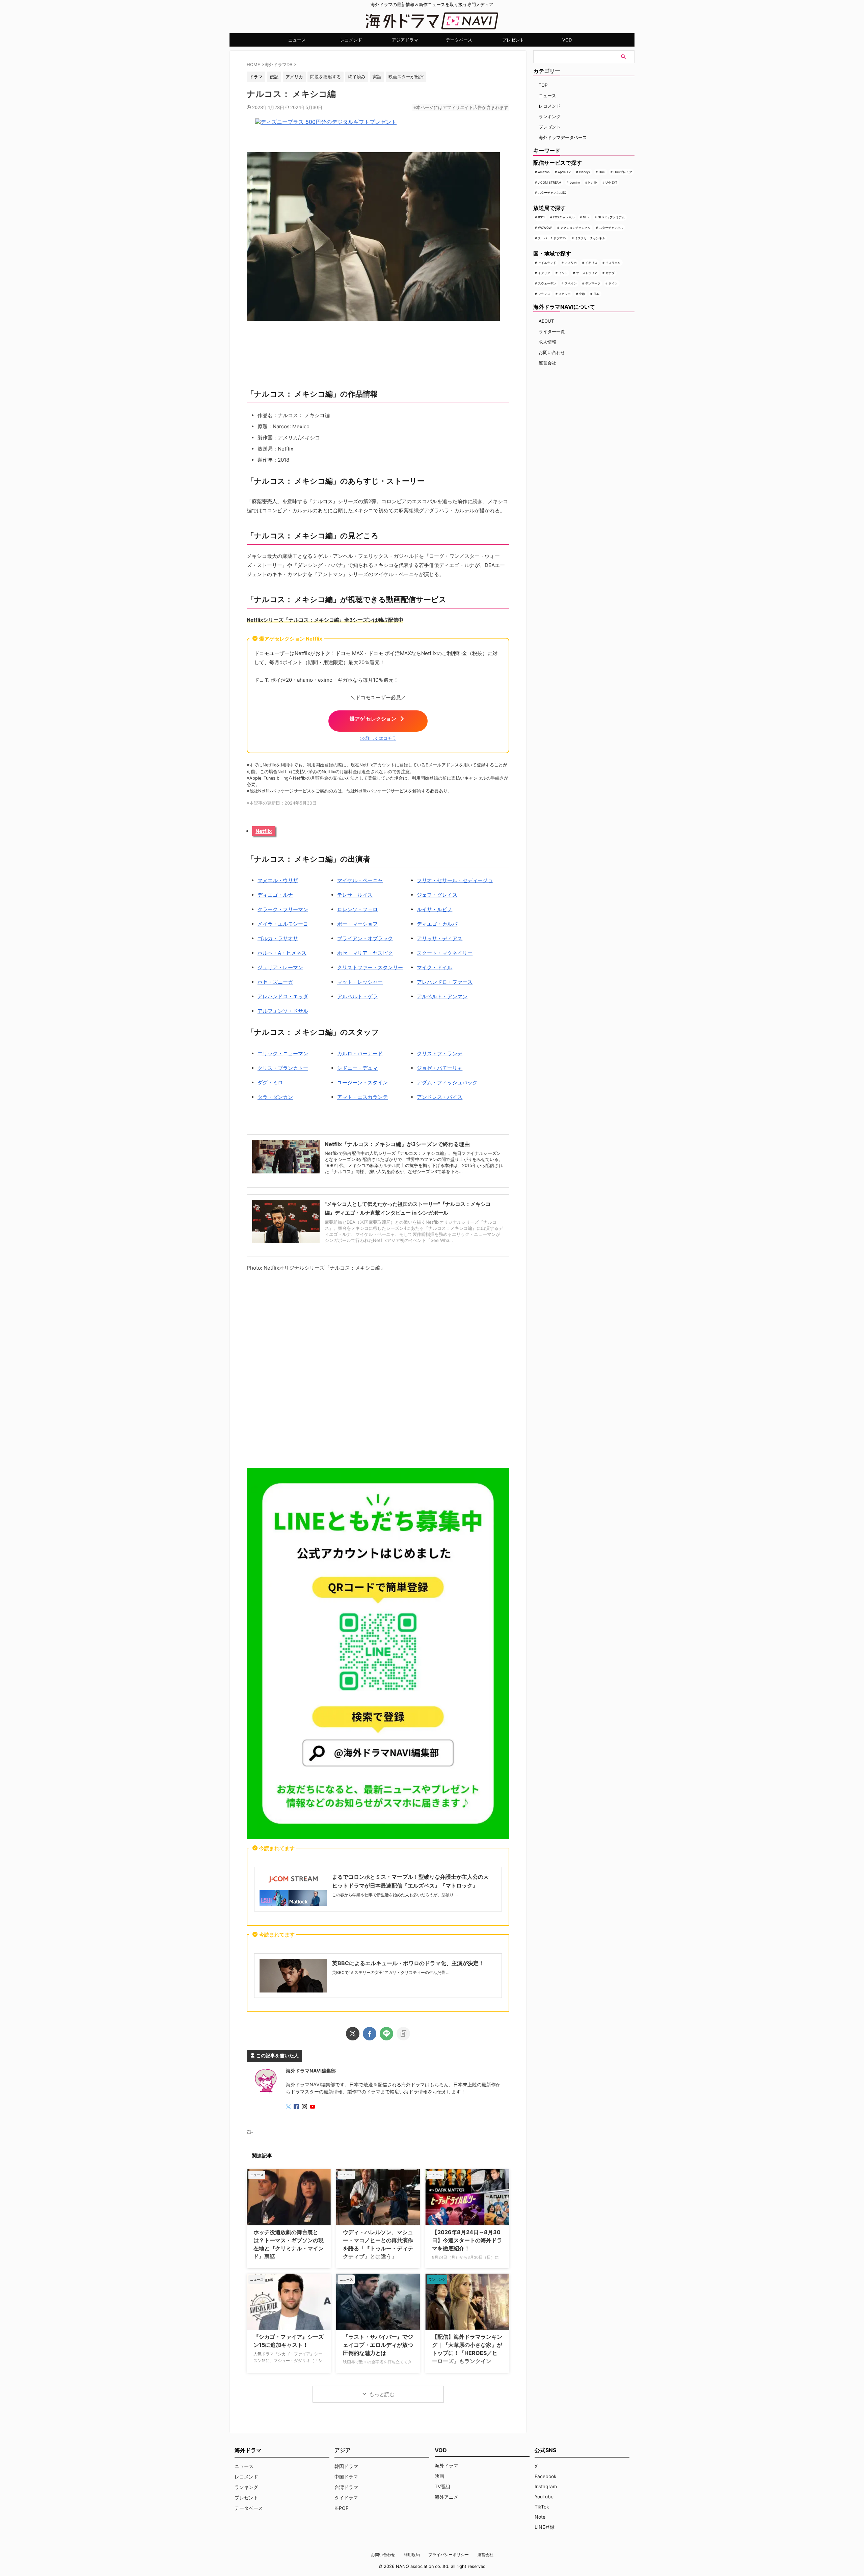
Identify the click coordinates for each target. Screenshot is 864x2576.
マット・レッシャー (360, 982)
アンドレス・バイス (440, 1097)
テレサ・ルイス (355, 895)
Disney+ (585, 172)
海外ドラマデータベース (563, 137)
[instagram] (305, 2107)
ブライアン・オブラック (365, 938)
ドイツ (613, 283)
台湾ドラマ (346, 2487)
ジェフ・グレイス (437, 895)
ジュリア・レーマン (280, 967)
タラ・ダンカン (275, 1097)
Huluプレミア (623, 172)
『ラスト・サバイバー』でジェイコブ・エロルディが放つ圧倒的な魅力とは (378, 2345)
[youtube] (313, 2107)
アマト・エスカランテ (362, 1097)
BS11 (541, 217)
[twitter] (353, 2034)
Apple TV (564, 172)
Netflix (264, 831)
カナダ (610, 273)
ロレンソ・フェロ (357, 909)
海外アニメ (447, 2497)
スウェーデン (547, 283)
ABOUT (546, 321)
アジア (343, 2450)
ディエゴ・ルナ (275, 895)
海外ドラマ (447, 2465)
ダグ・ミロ (270, 1082)
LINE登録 (545, 2527)
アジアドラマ (405, 40)
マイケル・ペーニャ (360, 880)
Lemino (575, 182)
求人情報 (547, 342)
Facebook (546, 2476)
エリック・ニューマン (283, 1053)
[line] (386, 2034)
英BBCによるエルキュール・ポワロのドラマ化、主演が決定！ (408, 1963)
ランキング (550, 116)
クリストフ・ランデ (440, 1053)
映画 (439, 2476)
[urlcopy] (403, 2034)
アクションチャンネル (575, 228)
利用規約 (412, 2555)
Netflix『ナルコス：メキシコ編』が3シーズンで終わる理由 (397, 1144)
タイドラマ (346, 2498)
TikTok (542, 2507)
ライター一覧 (552, 331)
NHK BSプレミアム (611, 217)
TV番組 (442, 2486)
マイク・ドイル (435, 967)
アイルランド (547, 263)
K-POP (342, 2508)
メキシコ (565, 294)
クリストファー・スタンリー (370, 967)
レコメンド (351, 40)
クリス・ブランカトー (283, 1068)
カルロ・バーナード (360, 1053)
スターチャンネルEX (552, 193)
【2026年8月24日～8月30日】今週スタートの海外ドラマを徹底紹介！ (467, 2240)
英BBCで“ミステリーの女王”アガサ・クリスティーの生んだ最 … (391, 1972)
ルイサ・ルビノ (435, 909)
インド (563, 273)
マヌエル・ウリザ (278, 880)
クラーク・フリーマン (283, 909)
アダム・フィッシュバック (447, 1082)
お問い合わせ (552, 352)
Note (540, 2517)
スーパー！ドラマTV (552, 238)
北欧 (582, 294)
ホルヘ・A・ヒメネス (282, 953)
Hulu (602, 172)
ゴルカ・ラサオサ (278, 938)
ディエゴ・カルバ (437, 924)
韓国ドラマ (346, 2466)
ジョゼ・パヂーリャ (440, 1068)
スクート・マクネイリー (445, 953)
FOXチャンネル (564, 217)
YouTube (544, 2497)
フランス (544, 294)
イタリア (544, 273)
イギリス (591, 263)
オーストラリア (587, 273)
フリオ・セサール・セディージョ (455, 880)
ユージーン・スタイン (362, 1082)
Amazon (544, 172)
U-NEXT (611, 182)
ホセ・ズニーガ (275, 982)
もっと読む (382, 2394)
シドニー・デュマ (357, 1068)
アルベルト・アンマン (442, 996)
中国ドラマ (346, 2477)
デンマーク (593, 283)
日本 (596, 294)
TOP (543, 85)
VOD (567, 40)
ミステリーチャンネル (590, 238)
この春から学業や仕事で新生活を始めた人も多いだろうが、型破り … (395, 1895)
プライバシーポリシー (449, 2555)
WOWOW (545, 228)
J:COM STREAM (550, 182)
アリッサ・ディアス (440, 938)
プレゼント (513, 40)
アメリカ (571, 263)
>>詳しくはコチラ (378, 738)
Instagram (546, 2486)
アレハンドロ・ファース (445, 982)
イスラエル (613, 263)
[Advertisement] (378, 1371)
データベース (459, 40)
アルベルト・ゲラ (357, 996)
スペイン (571, 283)
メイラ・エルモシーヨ (283, 924)
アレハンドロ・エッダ (283, 996)
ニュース (297, 40)
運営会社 (547, 363)
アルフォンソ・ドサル (283, 1011)
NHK (586, 217)
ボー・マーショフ (357, 924)
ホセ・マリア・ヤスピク (365, 953)
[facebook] (370, 2034)
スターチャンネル (611, 228)
